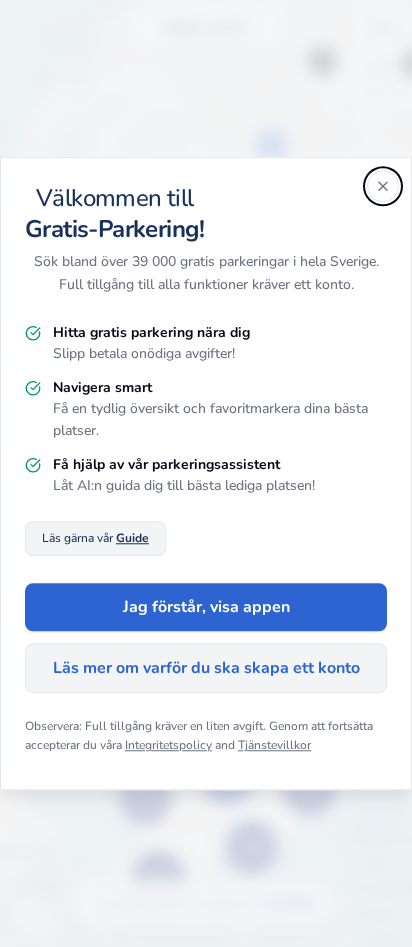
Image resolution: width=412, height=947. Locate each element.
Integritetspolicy (168, 746)
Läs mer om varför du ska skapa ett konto (206, 668)
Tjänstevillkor (274, 746)
